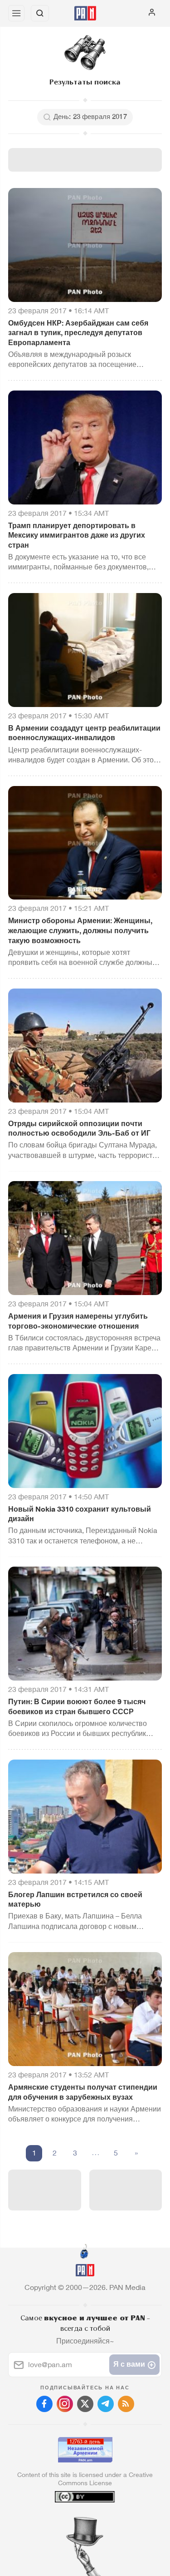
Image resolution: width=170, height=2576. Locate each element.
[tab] (66, 2521)
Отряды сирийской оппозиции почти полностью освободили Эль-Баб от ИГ (79, 1129)
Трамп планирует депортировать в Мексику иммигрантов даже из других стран (77, 535)
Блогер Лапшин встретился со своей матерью (75, 1900)
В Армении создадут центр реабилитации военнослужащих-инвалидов (84, 733)
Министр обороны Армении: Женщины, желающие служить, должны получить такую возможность (80, 930)
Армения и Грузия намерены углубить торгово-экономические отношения (78, 1321)
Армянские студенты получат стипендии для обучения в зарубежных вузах (83, 2092)
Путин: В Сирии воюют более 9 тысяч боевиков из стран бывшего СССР (77, 1707)
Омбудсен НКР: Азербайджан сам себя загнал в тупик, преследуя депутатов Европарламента (78, 333)
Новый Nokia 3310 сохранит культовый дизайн (80, 1514)
